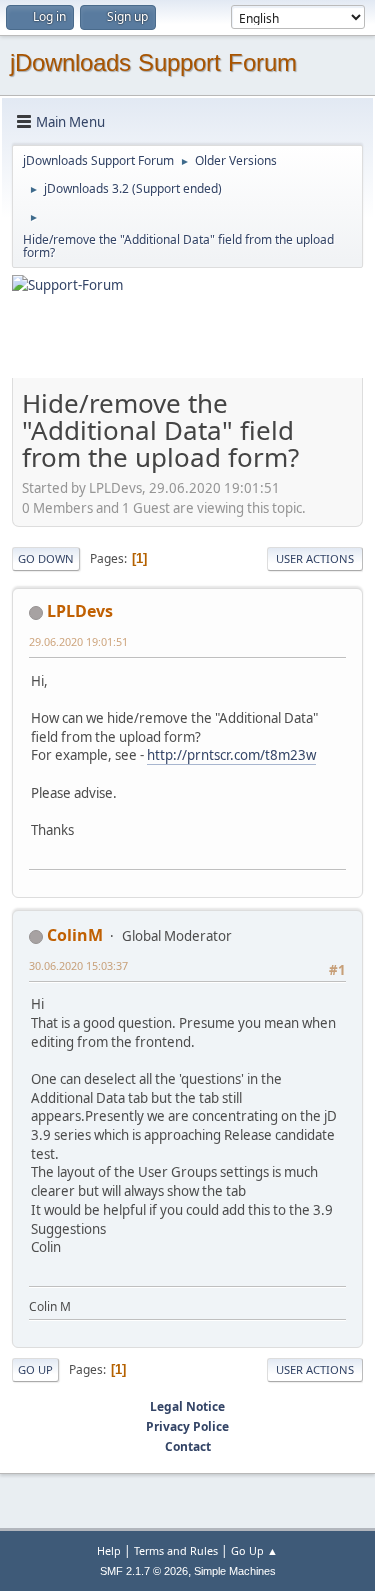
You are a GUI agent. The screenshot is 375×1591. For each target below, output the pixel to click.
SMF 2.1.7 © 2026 (144, 1571)
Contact (188, 1446)
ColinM (75, 935)
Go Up (35, 1369)
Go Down (46, 558)
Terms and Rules (176, 1550)
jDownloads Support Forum (153, 62)
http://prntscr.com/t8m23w (231, 755)
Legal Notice (187, 1406)
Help (109, 1550)
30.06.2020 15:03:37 (78, 965)
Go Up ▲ (254, 1550)
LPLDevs (80, 611)
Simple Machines (235, 1571)
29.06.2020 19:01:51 (78, 641)
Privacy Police (187, 1426)
